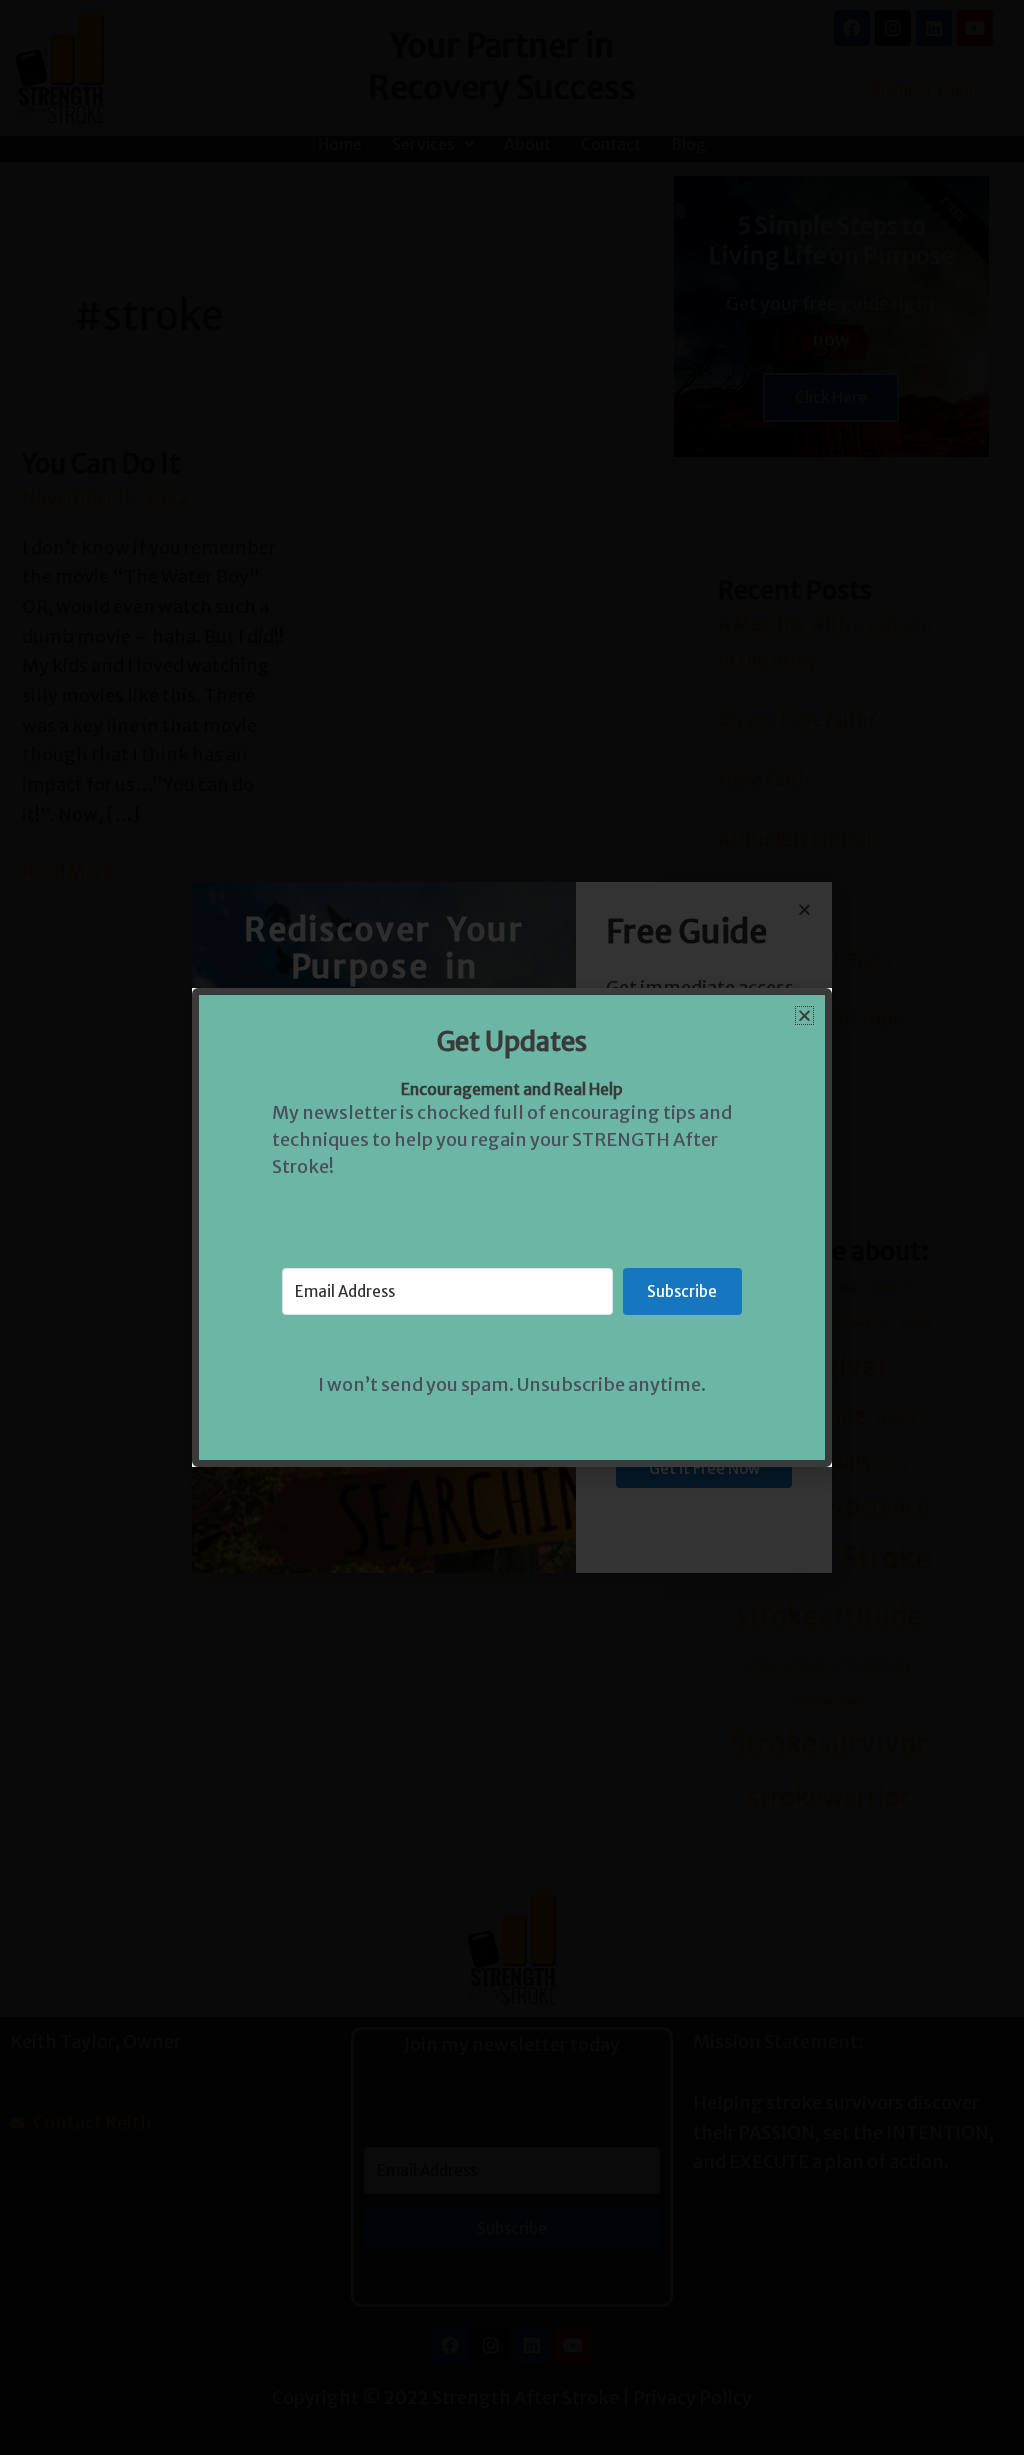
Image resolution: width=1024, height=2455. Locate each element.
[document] (512, 1227)
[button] (804, 1015)
